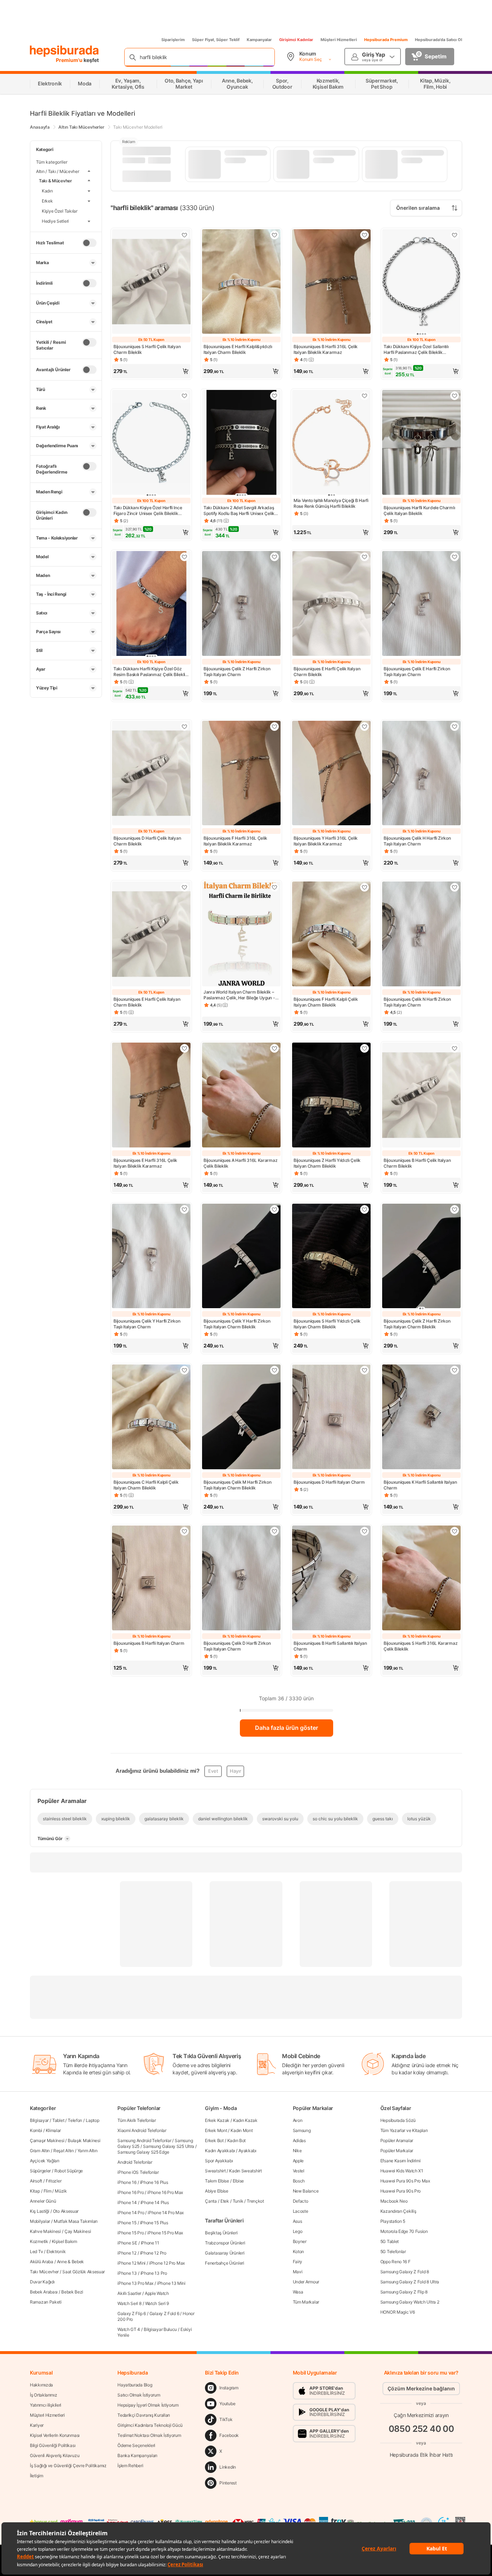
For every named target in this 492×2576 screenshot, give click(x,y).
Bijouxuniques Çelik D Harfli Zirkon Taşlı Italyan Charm (237, 1646)
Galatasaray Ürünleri (225, 2253)
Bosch (299, 2181)
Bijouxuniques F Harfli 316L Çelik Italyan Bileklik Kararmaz (235, 841)
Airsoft (36, 2181)
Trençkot (255, 2201)
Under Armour (306, 2282)
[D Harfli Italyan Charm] (331, 1418)
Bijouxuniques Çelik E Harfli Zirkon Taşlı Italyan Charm (417, 672)
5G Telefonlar (393, 2251)
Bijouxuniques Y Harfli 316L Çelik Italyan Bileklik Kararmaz (326, 841)
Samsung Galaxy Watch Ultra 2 (410, 2302)
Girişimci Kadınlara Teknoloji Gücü (150, 2425)
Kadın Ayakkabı (220, 2151)
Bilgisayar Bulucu (160, 2329)
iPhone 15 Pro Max (165, 2233)
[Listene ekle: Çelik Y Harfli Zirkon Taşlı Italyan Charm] (184, 1209)
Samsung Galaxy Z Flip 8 (404, 2292)
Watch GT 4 (129, 2329)
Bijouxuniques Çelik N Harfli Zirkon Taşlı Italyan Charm (417, 1002)
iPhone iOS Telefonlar (138, 2172)
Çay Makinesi (78, 2231)
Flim (48, 2191)
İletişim (37, 2476)
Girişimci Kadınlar (296, 40)
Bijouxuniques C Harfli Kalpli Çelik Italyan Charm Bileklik (146, 1485)
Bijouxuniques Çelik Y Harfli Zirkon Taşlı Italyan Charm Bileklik (237, 1324)
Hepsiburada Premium (386, 40)
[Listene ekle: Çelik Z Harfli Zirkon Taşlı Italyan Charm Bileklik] (455, 1209)
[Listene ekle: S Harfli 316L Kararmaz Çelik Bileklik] (455, 1531)
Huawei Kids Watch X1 (402, 2171)
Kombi (36, 2130)
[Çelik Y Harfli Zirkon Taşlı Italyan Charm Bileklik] (241, 1257)
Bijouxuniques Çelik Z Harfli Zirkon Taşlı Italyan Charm (237, 672)
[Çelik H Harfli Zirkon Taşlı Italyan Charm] (421, 774)
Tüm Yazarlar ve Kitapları (404, 2130)
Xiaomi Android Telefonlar (142, 2130)
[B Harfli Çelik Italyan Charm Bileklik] (421, 1096)
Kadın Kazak (245, 2120)
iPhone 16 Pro (131, 2192)
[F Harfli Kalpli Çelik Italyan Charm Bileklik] (331, 935)
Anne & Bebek (70, 2262)
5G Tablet (390, 2241)
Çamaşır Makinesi (47, 2140)
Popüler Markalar (397, 2151)
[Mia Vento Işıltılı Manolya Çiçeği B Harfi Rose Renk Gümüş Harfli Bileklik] (331, 443)
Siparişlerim (173, 40)
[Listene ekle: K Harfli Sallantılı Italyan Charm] (455, 1370)
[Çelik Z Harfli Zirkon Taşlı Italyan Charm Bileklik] (421, 1257)
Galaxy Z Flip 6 (132, 2313)
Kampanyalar (259, 40)
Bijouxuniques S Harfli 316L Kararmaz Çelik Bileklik (421, 1646)
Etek (225, 2201)
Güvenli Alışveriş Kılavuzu (55, 2455)
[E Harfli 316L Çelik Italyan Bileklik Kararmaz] (151, 1096)
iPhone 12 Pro (153, 2253)
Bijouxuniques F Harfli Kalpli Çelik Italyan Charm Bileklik (326, 1002)
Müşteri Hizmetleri (339, 40)
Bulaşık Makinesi (84, 2140)
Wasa (298, 2292)
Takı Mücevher (44, 2272)
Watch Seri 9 (157, 2303)
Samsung (302, 2130)
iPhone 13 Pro (154, 2273)
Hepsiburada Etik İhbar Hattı (421, 2455)
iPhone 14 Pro (131, 2213)
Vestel (299, 2171)
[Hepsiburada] (64, 51)
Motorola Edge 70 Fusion (404, 2231)
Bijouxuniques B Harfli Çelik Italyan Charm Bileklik (417, 1163)
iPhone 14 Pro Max (166, 2213)
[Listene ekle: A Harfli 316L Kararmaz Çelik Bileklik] (274, 1048)
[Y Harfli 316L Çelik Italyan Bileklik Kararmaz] (331, 774)
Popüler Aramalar (397, 2140)
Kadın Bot (236, 2140)
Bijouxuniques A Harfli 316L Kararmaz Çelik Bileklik (240, 1163)
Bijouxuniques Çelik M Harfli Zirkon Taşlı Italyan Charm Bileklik (238, 1485)
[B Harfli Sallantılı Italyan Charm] (331, 1579)
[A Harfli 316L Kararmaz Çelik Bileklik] (241, 1096)
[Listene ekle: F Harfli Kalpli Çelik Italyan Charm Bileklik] (364, 887)
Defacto (301, 2201)
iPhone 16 (127, 2182)
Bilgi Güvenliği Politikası (53, 2445)
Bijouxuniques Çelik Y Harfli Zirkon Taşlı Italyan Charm (147, 1324)
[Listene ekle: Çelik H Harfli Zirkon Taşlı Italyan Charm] (455, 727)
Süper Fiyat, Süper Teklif (216, 40)
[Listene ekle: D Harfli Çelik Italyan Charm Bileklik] (184, 727)
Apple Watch (157, 2293)
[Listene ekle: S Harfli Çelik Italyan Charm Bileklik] (184, 235)
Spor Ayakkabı (219, 2161)
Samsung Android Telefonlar (144, 2140)
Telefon (75, 2120)
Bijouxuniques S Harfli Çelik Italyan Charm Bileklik (147, 349)
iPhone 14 (127, 2202)
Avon (298, 2120)
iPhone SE (127, 2243)
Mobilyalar (40, 2221)
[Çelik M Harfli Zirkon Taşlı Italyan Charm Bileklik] (241, 1418)
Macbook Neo (394, 2201)
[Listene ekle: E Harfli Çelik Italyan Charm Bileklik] (364, 557)
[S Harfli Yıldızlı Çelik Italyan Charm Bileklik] (331, 1257)
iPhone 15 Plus (154, 2223)
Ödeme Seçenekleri (136, 2445)
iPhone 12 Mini (131, 2263)
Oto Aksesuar (66, 2211)
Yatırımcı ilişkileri (46, 2405)
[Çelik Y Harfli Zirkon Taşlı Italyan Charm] (151, 1257)
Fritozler (53, 2181)
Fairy (298, 2262)
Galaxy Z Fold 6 (164, 2313)
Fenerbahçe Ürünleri (224, 2263)
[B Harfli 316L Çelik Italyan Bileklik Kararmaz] (331, 282)
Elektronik (56, 2251)
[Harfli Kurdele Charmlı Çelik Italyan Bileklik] (421, 443)
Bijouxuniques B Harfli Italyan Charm (149, 1643)
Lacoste (301, 2211)
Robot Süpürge (69, 2171)
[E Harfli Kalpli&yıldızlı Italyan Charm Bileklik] (241, 282)
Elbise (238, 2181)
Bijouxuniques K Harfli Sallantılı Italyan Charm (420, 1485)
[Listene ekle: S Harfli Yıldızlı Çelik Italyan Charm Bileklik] (364, 1209)
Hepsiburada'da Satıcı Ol (439, 40)
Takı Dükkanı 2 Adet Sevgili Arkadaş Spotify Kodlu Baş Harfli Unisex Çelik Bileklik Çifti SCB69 (239, 511)
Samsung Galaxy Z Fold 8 (405, 2272)
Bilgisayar (39, 2120)
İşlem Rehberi (130, 2466)
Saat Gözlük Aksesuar (84, 2272)
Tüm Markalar (306, 2302)
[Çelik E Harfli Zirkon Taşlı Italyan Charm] (421, 604)
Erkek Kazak (217, 2120)
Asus (298, 2221)
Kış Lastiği (40, 2211)
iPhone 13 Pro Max (135, 2283)
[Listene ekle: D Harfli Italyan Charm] (364, 1370)
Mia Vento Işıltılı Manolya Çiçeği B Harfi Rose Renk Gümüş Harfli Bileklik (331, 503)
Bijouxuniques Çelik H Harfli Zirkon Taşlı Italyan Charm (417, 841)
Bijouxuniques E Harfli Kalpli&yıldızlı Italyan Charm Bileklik (238, 349)
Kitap (35, 2191)
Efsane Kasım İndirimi (401, 2161)
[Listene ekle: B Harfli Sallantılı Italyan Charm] (364, 1531)
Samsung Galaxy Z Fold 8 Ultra (410, 2282)
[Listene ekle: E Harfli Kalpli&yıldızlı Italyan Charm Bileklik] (274, 235)
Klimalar (53, 2130)
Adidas (299, 2140)
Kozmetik (39, 2241)
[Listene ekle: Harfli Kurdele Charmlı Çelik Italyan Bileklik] (455, 396)
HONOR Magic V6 (398, 2312)
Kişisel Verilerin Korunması (55, 2435)
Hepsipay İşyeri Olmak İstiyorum (148, 2405)
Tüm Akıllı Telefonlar (137, 2120)
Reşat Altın (64, 2151)
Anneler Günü (43, 2201)
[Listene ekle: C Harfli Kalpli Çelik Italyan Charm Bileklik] (184, 1370)
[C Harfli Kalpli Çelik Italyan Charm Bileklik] (151, 1418)
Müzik (61, 2191)
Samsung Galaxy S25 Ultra (169, 2146)
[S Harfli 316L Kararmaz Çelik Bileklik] (421, 1579)
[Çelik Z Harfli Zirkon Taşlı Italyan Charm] (241, 604)
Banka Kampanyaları (137, 2455)
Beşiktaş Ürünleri (221, 2233)
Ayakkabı (247, 2151)
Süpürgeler (40, 2171)
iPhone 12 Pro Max (167, 2263)
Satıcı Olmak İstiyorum (139, 2395)
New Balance (306, 2191)
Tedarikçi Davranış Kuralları (144, 2415)
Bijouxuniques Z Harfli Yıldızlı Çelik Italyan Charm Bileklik (327, 1163)
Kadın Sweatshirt (245, 2171)
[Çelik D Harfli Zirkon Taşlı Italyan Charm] (241, 1579)
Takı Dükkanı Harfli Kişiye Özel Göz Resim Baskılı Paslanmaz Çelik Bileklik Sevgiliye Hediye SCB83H (151, 672)
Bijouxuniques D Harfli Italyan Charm (329, 1482)
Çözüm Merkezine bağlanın (421, 2388)
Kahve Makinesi (45, 2231)
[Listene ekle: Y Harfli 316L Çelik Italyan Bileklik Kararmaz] (364, 727)
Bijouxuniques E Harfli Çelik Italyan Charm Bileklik (327, 672)
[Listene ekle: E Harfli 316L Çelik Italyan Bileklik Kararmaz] (184, 1048)
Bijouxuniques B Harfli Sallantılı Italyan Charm (330, 1646)
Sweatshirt (215, 2171)
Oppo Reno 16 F (395, 2262)
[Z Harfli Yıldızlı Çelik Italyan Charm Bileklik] (331, 1096)
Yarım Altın (88, 2151)
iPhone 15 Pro (131, 2233)
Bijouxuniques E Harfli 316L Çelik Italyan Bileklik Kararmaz (145, 1163)
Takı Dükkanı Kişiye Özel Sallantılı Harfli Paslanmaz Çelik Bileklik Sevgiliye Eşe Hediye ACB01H (416, 350)
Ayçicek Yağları (45, 2161)
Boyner (300, 2241)
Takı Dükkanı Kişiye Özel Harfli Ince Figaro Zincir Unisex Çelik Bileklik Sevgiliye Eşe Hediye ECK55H (148, 511)
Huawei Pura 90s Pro (401, 2191)
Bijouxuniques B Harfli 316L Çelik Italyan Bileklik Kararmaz (326, 349)
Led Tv (36, 2251)
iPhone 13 (127, 2273)
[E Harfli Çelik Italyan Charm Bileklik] (331, 604)
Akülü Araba (42, 2262)
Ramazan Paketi (46, 2302)
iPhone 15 (127, 2223)
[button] (151, 371)
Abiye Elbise (216, 2191)
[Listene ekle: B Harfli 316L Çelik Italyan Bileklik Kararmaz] (364, 235)
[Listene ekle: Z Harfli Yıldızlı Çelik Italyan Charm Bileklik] (364, 1048)
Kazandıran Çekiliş (398, 2211)
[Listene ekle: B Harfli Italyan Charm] (184, 1531)
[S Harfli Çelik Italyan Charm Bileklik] (151, 282)
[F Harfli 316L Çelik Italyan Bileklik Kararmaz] (241, 774)
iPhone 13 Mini (171, 2283)
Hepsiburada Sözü (398, 2120)
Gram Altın (40, 2151)
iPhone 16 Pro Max (165, 2192)
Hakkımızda (41, 2385)
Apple (298, 2161)
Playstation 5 (393, 2221)
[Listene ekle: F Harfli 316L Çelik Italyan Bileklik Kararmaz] (274, 727)
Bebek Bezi (72, 2292)
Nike (297, 2151)
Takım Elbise (217, 2181)
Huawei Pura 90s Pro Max (405, 2181)
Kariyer (37, 2425)
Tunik (238, 2201)
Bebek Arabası (44, 2292)
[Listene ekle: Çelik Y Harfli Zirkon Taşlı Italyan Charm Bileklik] (274, 1209)
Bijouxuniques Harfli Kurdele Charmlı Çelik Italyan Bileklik (419, 510)
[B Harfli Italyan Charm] (151, 1579)
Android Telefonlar (135, 2162)
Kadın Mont (241, 2130)
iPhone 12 (127, 2253)
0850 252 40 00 (421, 2429)
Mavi (298, 2272)
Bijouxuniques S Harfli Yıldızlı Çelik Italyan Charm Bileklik (327, 1324)
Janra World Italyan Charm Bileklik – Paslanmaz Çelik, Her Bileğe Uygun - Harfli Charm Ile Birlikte (239, 995)
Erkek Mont (216, 2130)
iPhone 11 (150, 2243)
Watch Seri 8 (129, 2303)
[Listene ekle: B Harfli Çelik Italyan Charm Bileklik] (455, 1048)
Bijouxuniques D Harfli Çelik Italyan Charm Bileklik (147, 841)
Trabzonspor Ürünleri (225, 2243)
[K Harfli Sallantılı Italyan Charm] (421, 1418)
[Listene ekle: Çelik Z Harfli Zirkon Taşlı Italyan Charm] (274, 557)
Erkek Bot (214, 2140)
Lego (298, 2231)
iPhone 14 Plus (155, 2202)
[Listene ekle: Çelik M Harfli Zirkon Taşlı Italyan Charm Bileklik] (274, 1370)
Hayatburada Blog (135, 2385)
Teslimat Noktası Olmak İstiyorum (149, 2435)
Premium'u (70, 60)
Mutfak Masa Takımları (76, 2221)
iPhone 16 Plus (154, 2182)
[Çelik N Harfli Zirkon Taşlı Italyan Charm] (421, 935)
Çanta (211, 2201)
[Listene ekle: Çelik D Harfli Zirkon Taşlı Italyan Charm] (274, 1531)
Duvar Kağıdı (42, 2282)
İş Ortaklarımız (44, 2395)
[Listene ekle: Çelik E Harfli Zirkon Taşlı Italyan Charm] (455, 557)
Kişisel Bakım (64, 2241)
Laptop (92, 2120)
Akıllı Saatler (129, 2293)
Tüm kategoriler (52, 162)
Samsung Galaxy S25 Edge (143, 2152)
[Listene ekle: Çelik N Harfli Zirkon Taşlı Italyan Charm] (455, 887)
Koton (299, 2251)
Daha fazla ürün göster (287, 1728)
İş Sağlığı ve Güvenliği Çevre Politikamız (68, 2466)
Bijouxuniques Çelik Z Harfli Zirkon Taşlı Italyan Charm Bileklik (417, 1324)
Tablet (58, 2120)
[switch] (89, 243)
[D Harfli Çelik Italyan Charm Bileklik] (151, 774)
